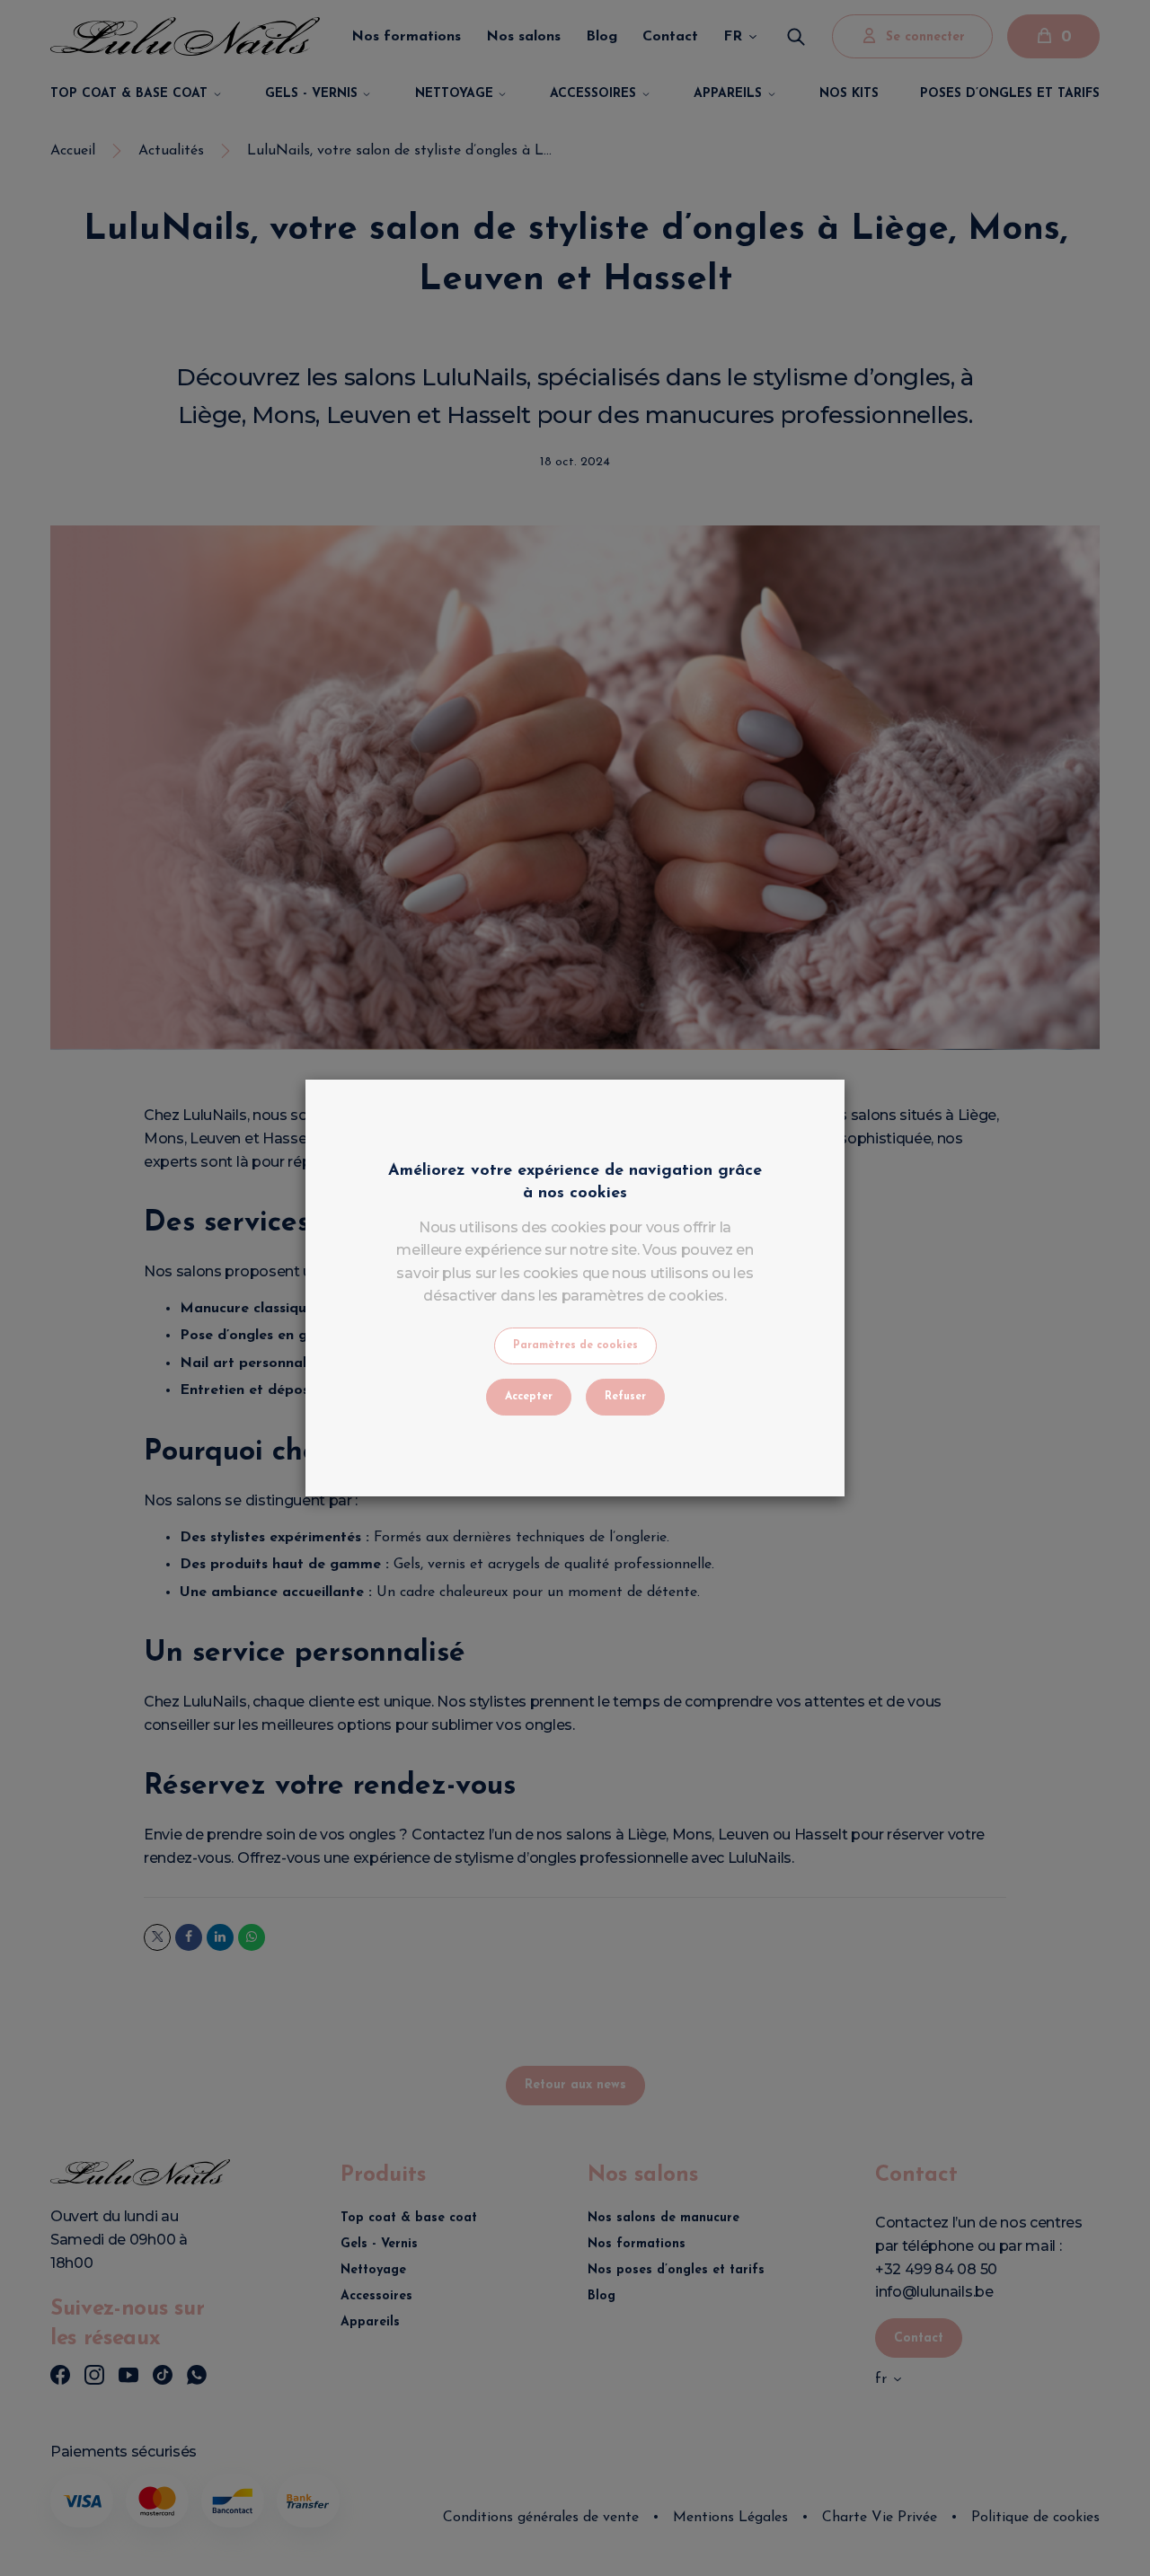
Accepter (529, 1397)
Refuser (625, 1397)
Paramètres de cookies (575, 1345)
